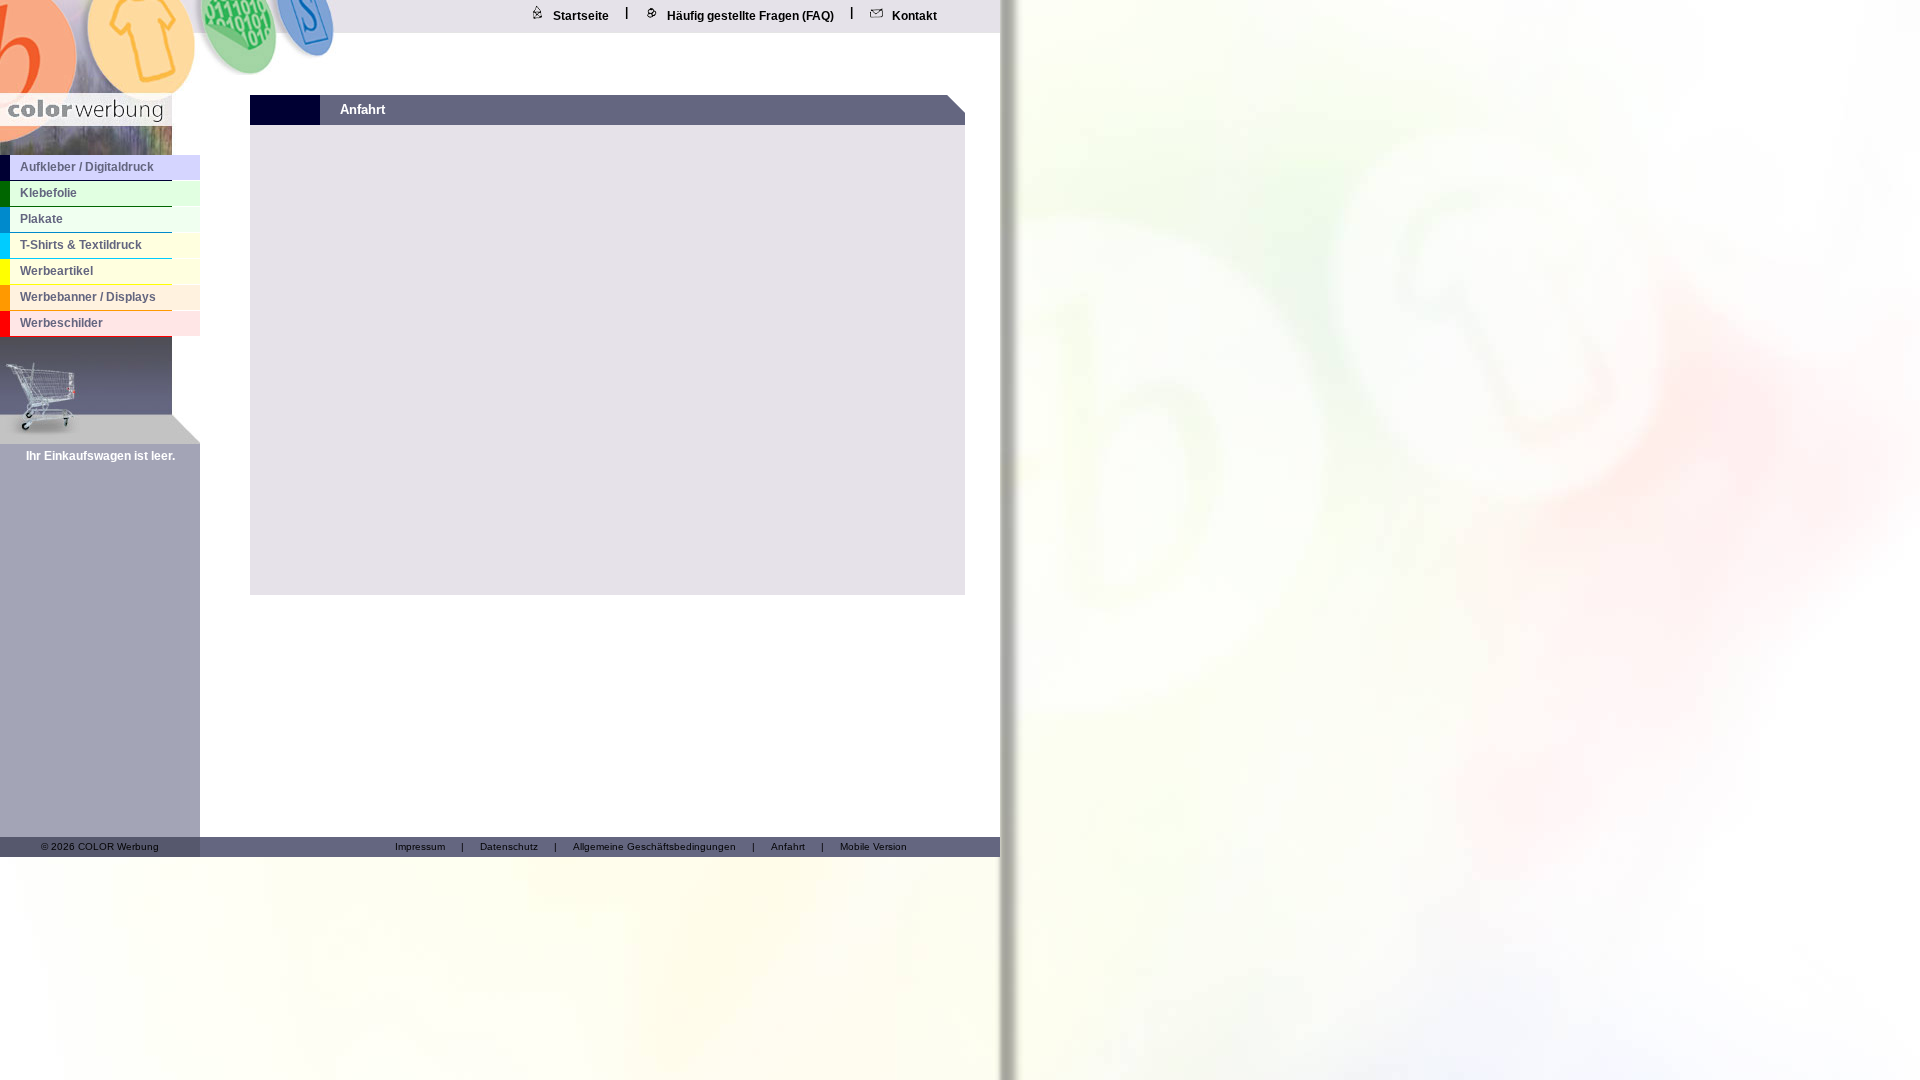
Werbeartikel (56, 271)
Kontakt (914, 16)
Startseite (581, 16)
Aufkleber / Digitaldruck (87, 167)
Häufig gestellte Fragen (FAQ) (750, 16)
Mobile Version (873, 846)
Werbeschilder (61, 323)
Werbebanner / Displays (88, 297)
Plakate (41, 219)
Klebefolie (48, 193)
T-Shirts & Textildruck (81, 245)
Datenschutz (509, 846)
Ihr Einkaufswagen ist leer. (100, 456)
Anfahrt (788, 846)
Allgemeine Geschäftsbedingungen (654, 846)
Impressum (420, 846)
